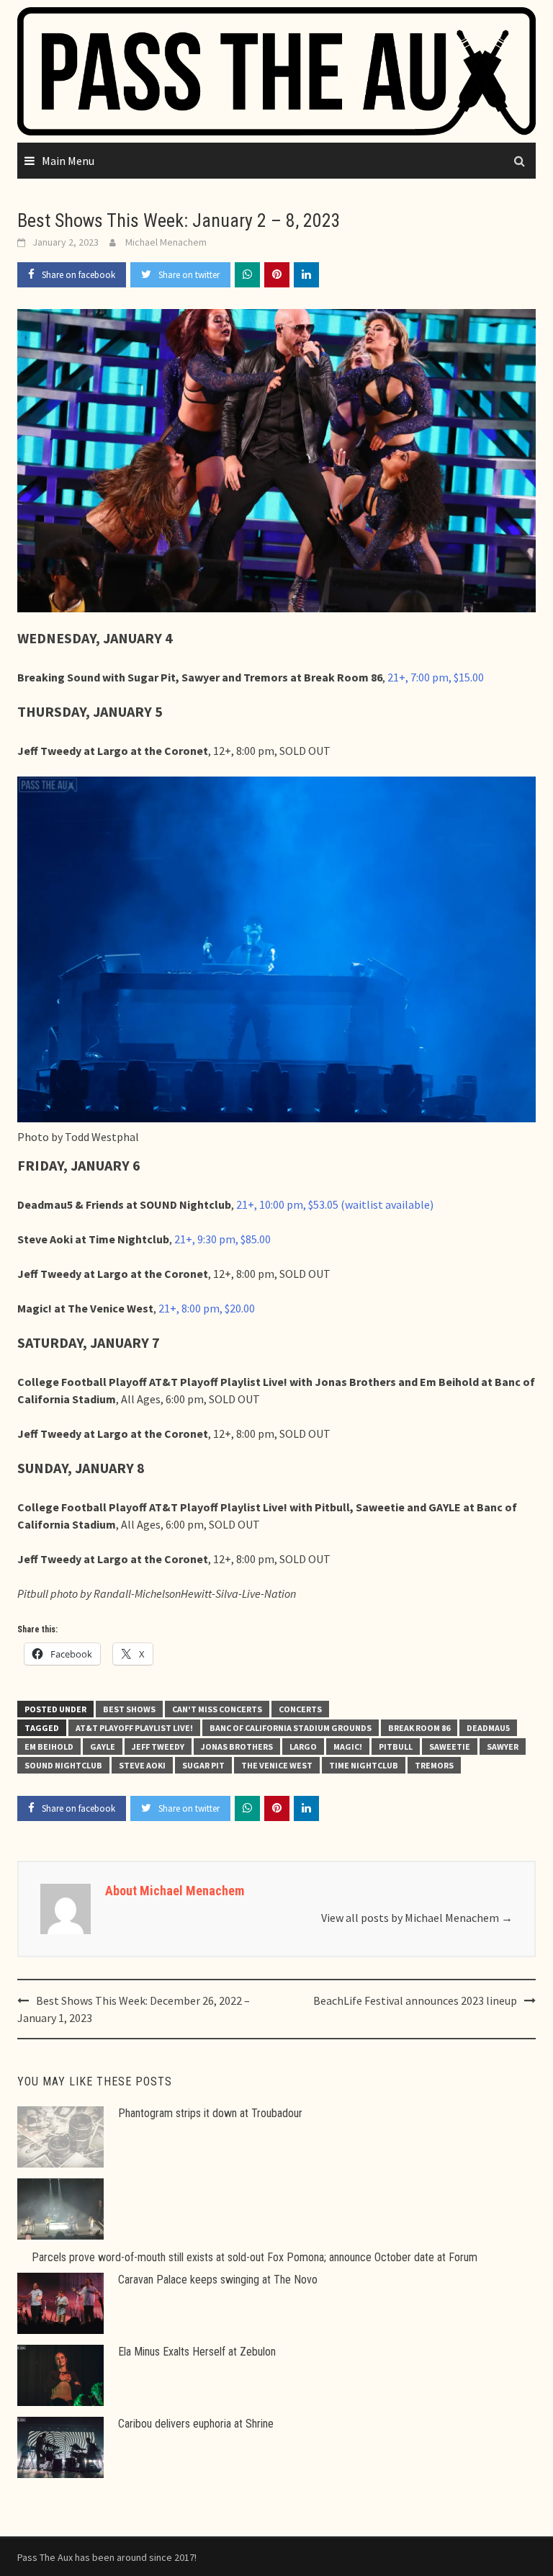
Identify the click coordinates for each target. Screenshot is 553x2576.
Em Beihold (49, 1747)
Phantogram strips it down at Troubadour (210, 2113)
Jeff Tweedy (158, 1747)
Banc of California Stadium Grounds (291, 1728)
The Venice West (277, 1765)
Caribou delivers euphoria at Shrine (196, 2424)
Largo (303, 1747)
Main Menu (68, 161)
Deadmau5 (488, 1728)
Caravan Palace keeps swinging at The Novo (218, 2280)
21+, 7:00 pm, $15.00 (436, 677)
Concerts (300, 1709)
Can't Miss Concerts (217, 1709)
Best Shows (129, 1709)
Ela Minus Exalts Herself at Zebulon (197, 2352)
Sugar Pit (203, 1765)
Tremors (434, 1765)
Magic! (348, 1747)
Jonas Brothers (237, 1747)
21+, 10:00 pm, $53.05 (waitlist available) (335, 1204)
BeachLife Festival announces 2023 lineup (415, 2000)
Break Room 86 (419, 1728)
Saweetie (450, 1747)
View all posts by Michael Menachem (417, 1918)
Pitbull (396, 1747)
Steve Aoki (142, 1765)
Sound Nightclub (63, 1765)
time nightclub (364, 1765)
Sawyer (503, 1747)
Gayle (103, 1747)
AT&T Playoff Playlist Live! (134, 1728)
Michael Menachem (166, 242)
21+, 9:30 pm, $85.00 (222, 1239)
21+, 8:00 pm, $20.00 (207, 1308)
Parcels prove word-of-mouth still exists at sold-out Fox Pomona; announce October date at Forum (255, 2257)
